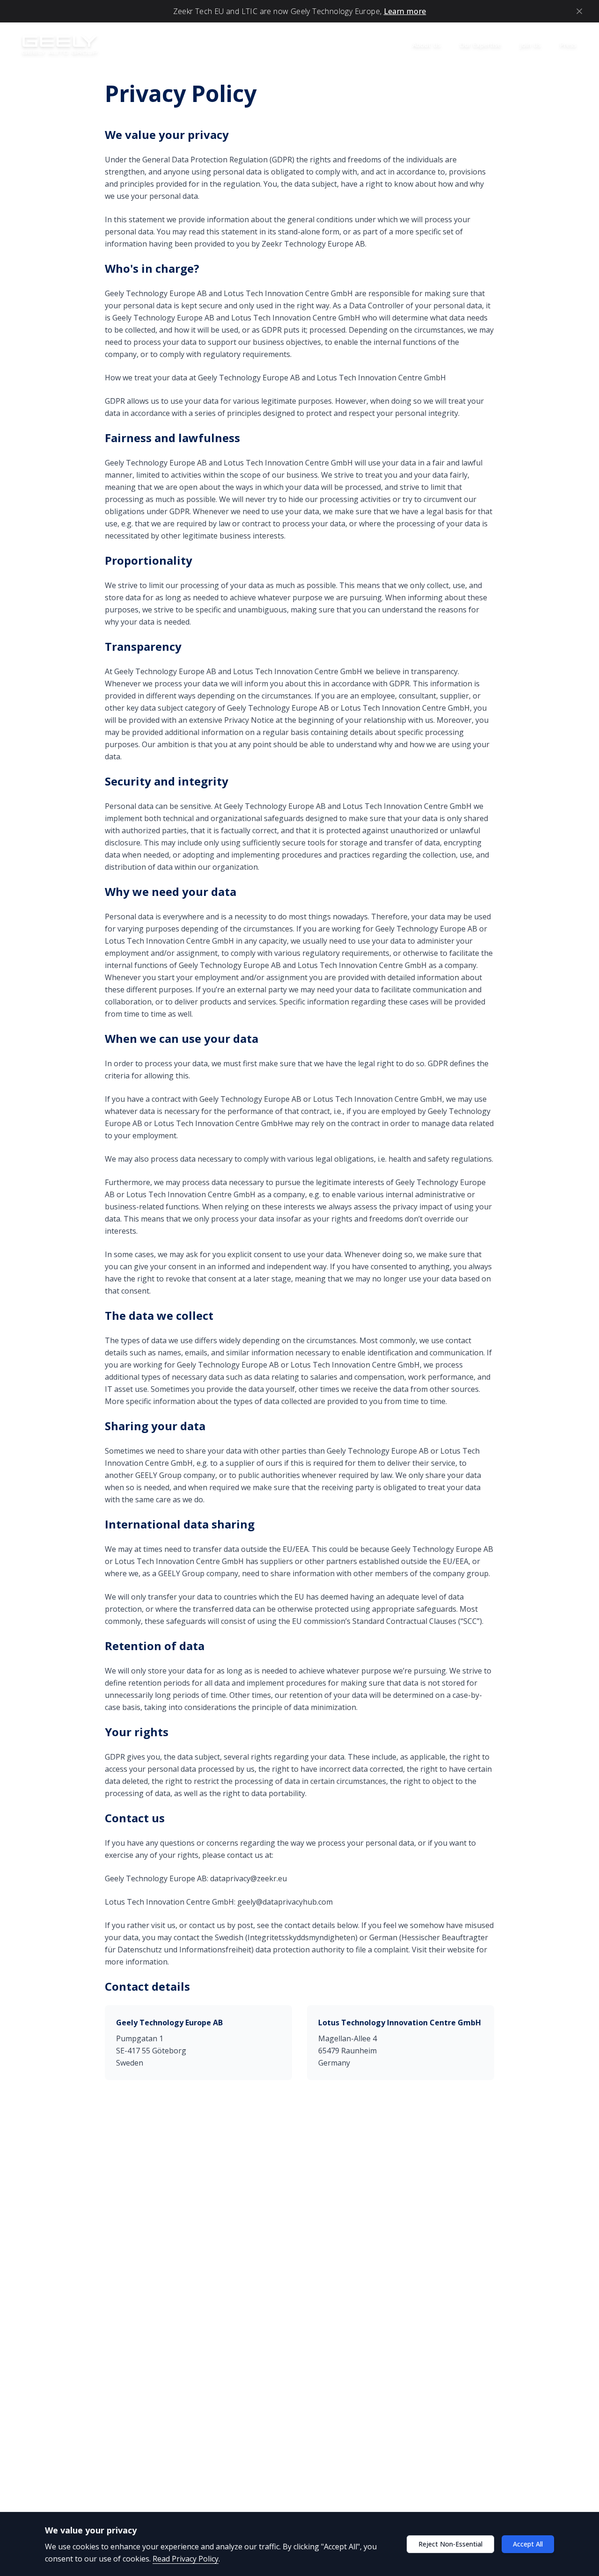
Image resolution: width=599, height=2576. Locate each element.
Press (568, 45)
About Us (427, 45)
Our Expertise (480, 45)
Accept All (528, 2544)
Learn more (405, 11)
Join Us (530, 45)
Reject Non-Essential (450, 2544)
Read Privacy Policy (186, 2559)
